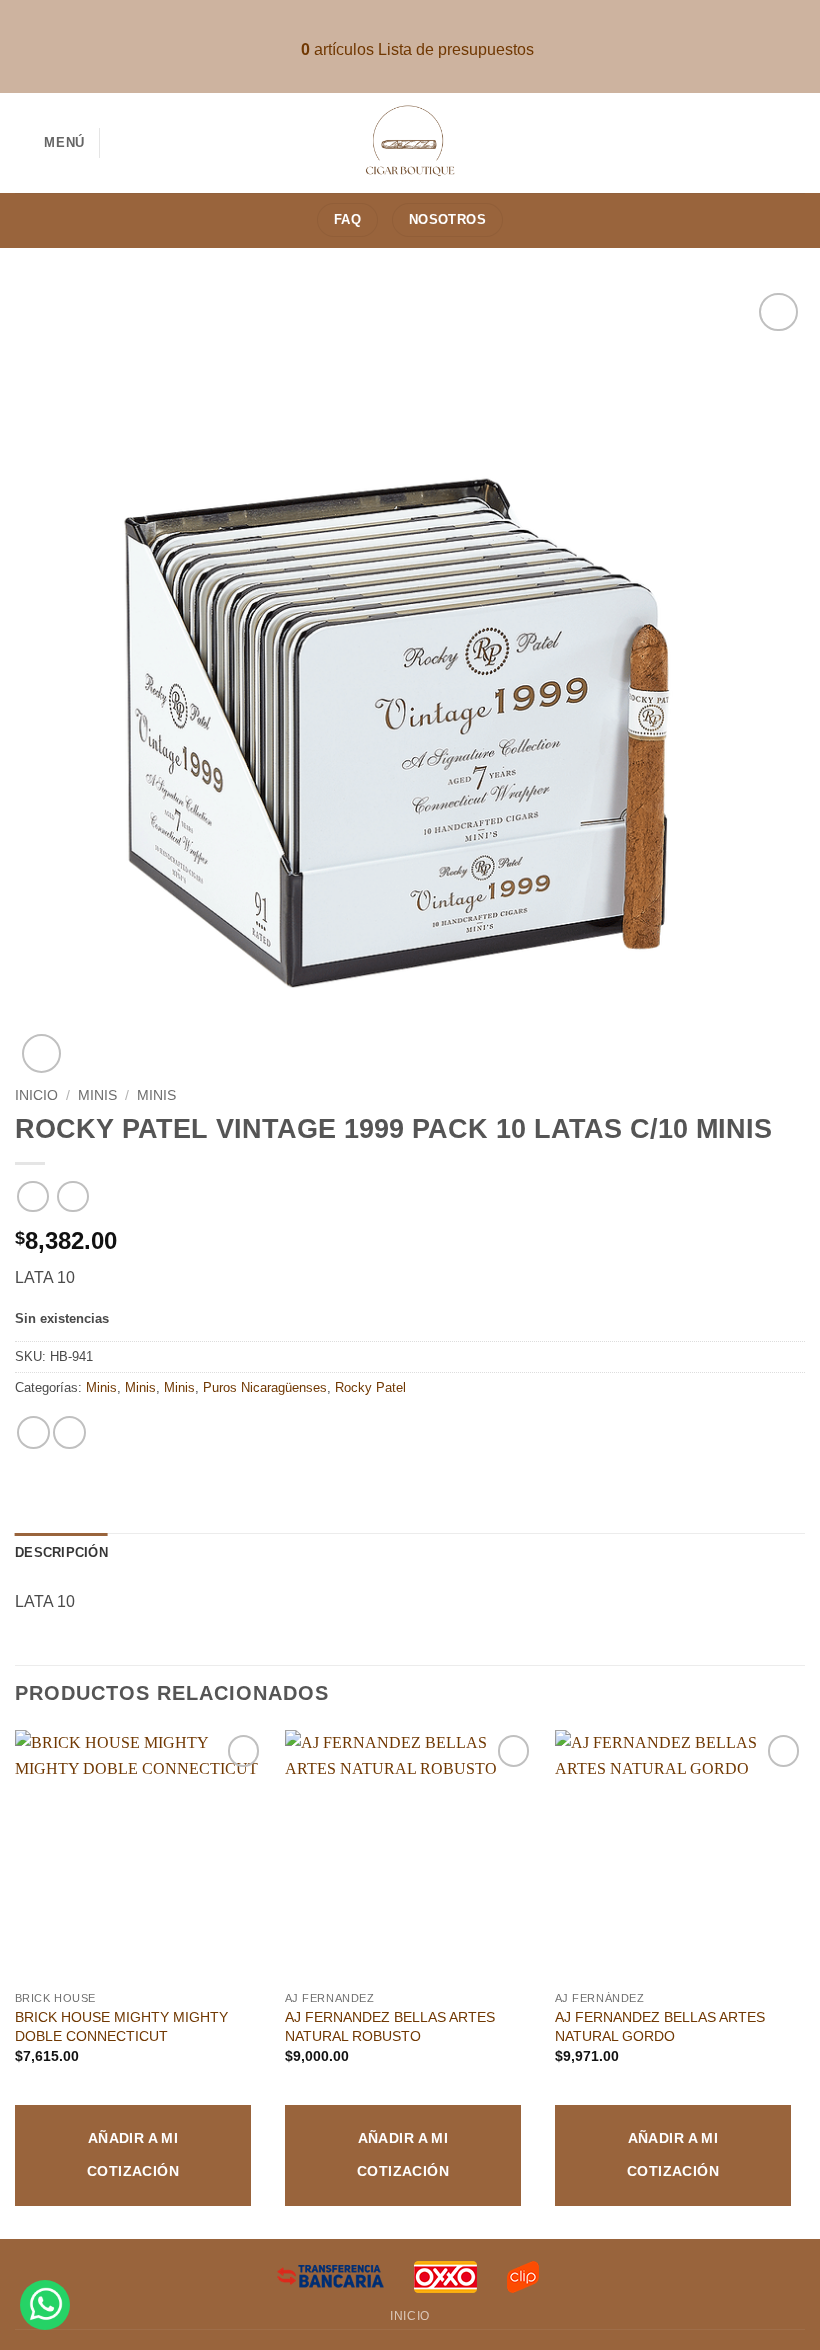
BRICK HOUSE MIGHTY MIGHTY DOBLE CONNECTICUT (121, 2026)
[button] (50, 142)
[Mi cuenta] (795, 143)
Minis (97, 1095)
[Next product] (32, 1196)
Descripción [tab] (61, 1552)
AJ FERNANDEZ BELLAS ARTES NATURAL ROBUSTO (390, 2026)
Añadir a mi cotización (133, 2155)
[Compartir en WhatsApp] (33, 1432)
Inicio (36, 1095)
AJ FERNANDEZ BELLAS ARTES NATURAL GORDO (660, 2026)
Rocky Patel (370, 1387)
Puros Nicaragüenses (265, 1387)
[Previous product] (72, 1196)
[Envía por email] (69, 1432)
